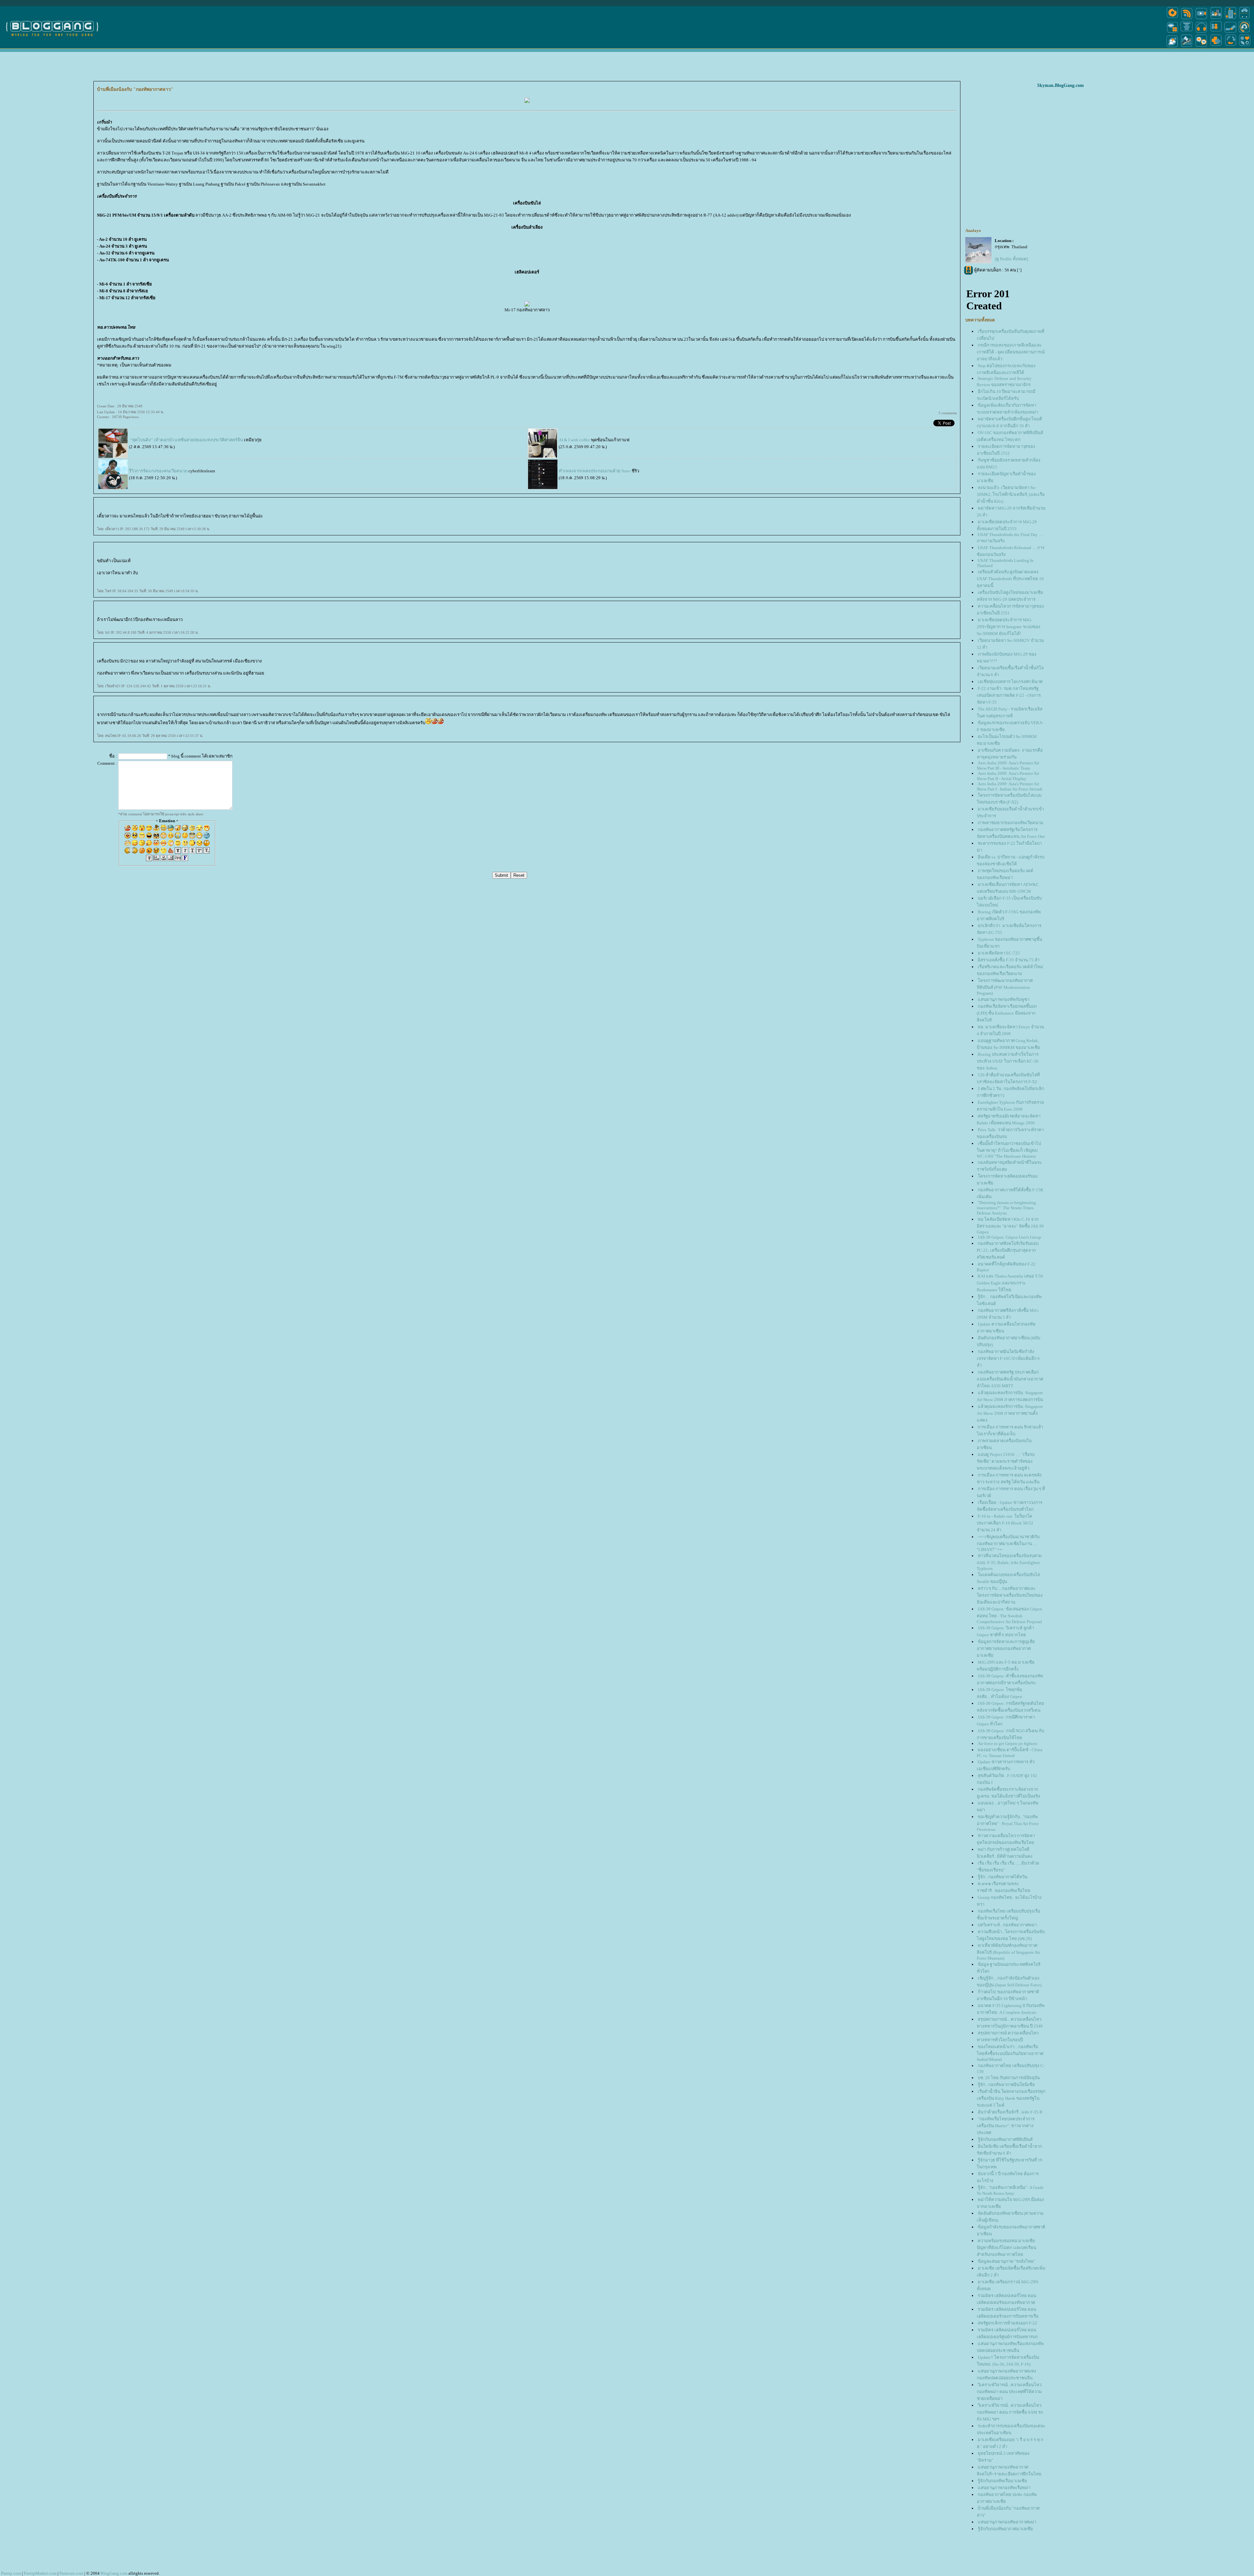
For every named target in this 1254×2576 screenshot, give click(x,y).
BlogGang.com (114, 2573)
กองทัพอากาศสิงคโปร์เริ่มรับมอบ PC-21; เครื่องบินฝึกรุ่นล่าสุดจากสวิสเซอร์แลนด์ (1008, 1250)
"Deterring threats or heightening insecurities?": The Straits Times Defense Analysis (1006, 1208)
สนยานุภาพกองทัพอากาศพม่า (1007, 2522)
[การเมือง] (1187, 32)
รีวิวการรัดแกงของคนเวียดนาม (158, 471)
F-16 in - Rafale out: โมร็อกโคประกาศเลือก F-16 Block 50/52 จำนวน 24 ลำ (1005, 1523)
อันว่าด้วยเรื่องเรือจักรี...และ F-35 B (1010, 2112)
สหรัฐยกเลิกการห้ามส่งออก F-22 (1007, 2323)
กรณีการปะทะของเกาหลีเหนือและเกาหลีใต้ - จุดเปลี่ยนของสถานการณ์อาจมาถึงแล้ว (1011, 352)
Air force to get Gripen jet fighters (1007, 1744)
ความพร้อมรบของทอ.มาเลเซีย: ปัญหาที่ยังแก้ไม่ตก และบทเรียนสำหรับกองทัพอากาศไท (1006, 2248)
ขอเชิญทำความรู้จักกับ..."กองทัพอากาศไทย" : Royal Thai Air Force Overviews (1008, 1823)
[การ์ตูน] (1201, 47)
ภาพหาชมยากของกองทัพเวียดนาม (1011, 823)
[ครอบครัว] (1216, 32)
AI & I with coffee (574, 440)
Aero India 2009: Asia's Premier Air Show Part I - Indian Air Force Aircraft (1010, 786)
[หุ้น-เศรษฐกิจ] (1187, 47)
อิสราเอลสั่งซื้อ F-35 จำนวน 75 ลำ (1009, 960)
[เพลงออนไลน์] (1201, 32)
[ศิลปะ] (1244, 32)
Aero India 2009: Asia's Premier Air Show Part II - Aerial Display (1008, 776)
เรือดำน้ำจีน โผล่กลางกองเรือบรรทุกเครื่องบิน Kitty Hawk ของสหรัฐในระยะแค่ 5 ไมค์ (1011, 2098)
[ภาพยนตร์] (1201, 19)
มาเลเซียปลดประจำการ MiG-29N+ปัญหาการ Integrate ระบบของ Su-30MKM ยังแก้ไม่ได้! (1009, 627)
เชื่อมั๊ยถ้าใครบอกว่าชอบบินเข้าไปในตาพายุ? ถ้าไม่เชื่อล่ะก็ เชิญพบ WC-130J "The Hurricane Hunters (1009, 1150)
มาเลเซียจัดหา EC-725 (999, 953)
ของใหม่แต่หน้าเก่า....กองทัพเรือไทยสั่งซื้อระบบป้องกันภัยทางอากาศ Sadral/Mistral (1010, 2053)
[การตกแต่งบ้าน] (1216, 19)
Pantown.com (71, 2573)
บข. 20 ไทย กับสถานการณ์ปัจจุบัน (1009, 2078)
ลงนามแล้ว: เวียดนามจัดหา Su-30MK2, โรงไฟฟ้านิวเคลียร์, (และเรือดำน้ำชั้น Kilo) (1011, 494)
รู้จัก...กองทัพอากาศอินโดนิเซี (1006, 2085)
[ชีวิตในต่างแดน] (1245, 47)
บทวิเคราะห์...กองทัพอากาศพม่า (1007, 1925)
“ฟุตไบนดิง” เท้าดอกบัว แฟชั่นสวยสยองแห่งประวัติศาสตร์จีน (186, 440)
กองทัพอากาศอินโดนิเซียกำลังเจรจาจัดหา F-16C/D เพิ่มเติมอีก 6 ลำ (1008, 1358)
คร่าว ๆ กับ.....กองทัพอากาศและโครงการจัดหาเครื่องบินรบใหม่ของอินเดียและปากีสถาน (1010, 1595)
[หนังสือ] (1230, 32)
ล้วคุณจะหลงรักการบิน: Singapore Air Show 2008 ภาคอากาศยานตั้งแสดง (1010, 1413)
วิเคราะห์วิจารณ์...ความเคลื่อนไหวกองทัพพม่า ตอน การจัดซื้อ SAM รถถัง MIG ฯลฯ (1010, 2412)
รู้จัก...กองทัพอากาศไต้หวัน (1003, 1877)
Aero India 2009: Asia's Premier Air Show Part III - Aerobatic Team (1008, 766)
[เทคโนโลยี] (1230, 19)
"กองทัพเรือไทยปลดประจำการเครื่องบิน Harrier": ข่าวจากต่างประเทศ (1006, 2126)
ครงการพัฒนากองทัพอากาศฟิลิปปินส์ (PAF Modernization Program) (1005, 987)
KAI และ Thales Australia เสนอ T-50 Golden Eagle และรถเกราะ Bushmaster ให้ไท (1010, 1283)
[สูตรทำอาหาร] (1172, 19)
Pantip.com (11, 2573)
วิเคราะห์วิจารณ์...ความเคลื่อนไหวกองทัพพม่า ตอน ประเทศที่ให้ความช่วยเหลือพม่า (1009, 2392)
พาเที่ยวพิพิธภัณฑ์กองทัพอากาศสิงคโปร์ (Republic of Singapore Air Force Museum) (1008, 1952)
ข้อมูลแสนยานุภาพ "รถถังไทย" (1006, 2261)
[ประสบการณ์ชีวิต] (1230, 47)
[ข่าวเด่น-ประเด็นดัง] (1187, 19)
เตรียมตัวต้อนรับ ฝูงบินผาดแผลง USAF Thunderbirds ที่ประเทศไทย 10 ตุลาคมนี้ (1010, 579)
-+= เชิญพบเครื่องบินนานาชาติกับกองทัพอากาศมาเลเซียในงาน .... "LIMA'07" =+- (1008, 1543)
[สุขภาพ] (1216, 47)
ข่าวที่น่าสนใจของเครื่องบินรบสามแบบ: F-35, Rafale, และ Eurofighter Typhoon (1009, 1562)
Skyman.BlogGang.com (1061, 85)
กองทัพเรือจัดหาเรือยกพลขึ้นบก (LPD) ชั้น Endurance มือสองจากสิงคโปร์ (1007, 1013)
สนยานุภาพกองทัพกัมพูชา (1004, 999)
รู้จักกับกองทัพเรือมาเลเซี (1002, 2481)
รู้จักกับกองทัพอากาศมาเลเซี (1005, 2529)
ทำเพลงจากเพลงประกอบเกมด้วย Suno (595, 471)
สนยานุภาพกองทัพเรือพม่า (1004, 2488)
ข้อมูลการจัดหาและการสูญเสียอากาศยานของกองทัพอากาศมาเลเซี (1006, 1648)
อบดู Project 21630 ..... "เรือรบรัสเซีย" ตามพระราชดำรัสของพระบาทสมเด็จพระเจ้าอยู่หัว (1006, 1461)
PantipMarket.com (40, 2573)
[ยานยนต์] (1244, 19)
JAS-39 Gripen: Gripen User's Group (1009, 1237)
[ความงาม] (1172, 32)
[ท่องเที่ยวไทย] (1172, 47)
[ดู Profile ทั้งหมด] (1011, 259)
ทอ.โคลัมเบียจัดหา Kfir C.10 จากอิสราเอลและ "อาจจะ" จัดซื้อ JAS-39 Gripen (1010, 1226)
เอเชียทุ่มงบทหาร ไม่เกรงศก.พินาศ (1010, 682)
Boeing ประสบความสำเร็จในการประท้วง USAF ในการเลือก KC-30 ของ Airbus (1008, 1061)
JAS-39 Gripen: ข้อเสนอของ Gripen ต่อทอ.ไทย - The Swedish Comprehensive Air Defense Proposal (1009, 1615)
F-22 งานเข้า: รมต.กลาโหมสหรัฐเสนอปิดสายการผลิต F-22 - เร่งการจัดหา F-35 (1009, 695)
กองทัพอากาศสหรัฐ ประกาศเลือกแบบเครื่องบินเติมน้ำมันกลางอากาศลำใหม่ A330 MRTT (1010, 1379)
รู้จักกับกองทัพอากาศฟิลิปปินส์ (1005, 2139)
